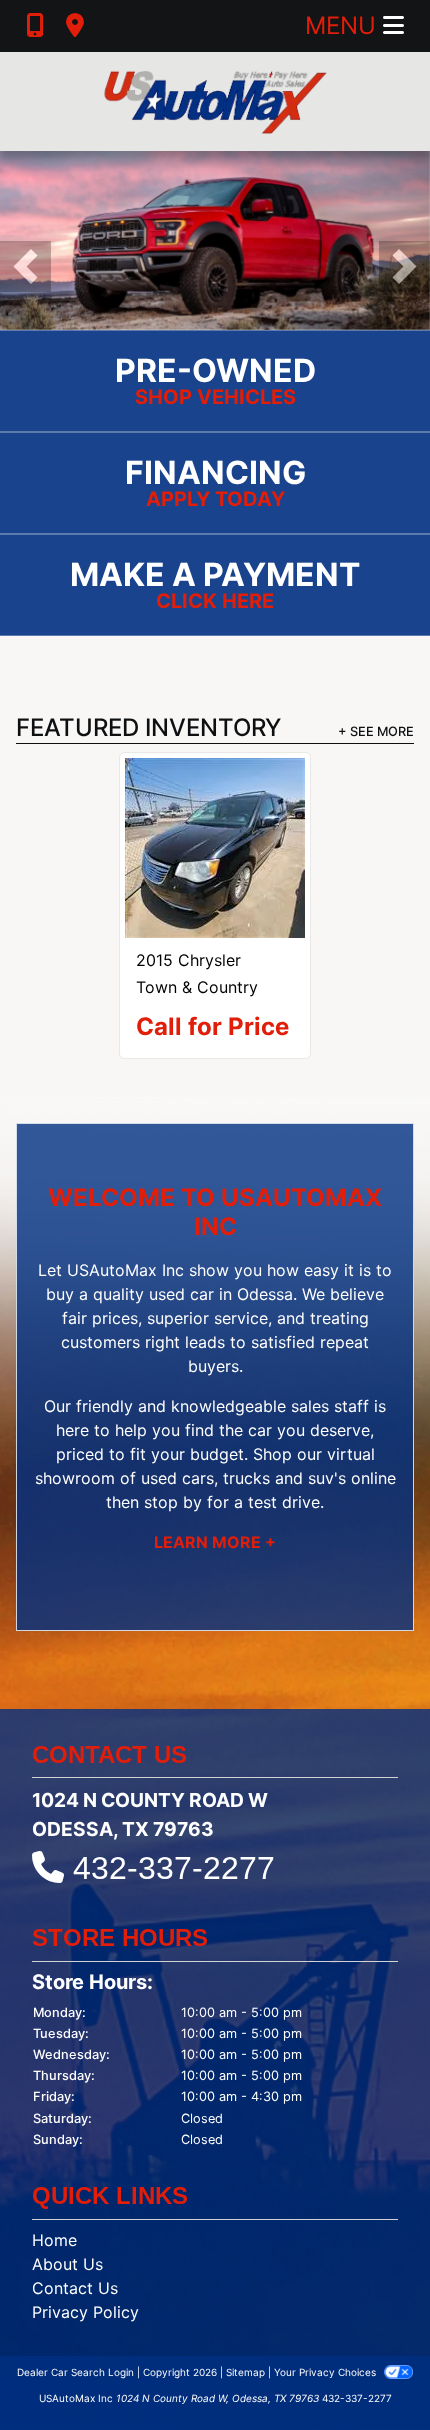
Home (54, 2240)
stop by (173, 1502)
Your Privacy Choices (326, 2372)
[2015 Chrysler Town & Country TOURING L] (215, 848)
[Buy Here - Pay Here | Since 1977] (215, 239)
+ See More (376, 731)
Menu (344, 25)
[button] (25, 266)
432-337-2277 (174, 1868)
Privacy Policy (85, 2312)
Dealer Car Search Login (75, 2372)
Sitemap (245, 2372)
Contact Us (75, 2288)
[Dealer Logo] (215, 101)
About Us (67, 2264)
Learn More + (215, 1542)
